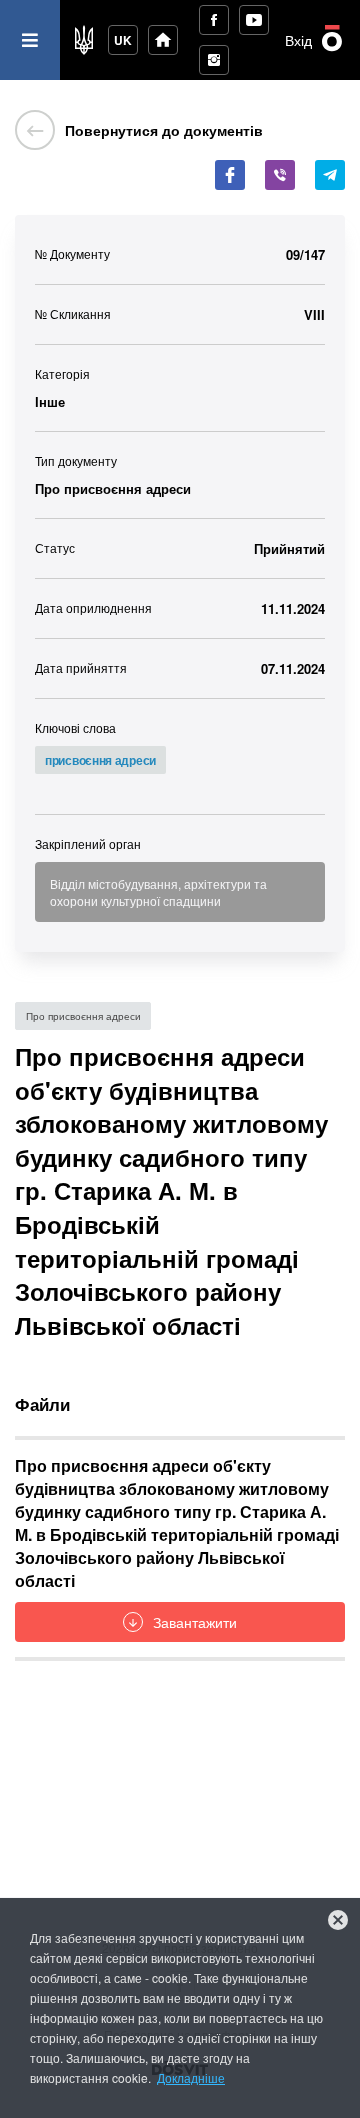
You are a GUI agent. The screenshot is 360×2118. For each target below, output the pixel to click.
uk (123, 40)
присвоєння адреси (100, 760)
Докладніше (191, 2077)
